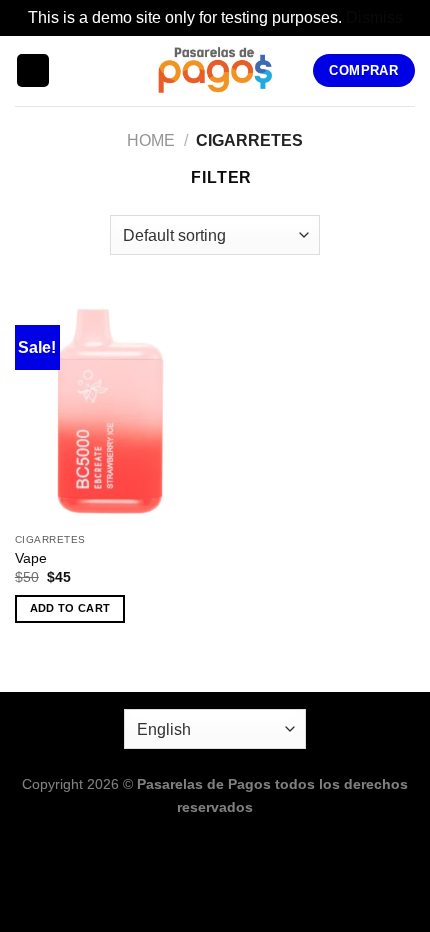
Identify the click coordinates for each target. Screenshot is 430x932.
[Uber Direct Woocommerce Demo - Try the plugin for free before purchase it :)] (215, 71)
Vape (31, 558)
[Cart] (74, 71)
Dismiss (374, 17)
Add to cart (70, 608)
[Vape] (110, 409)
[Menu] (33, 70)
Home (151, 140)
